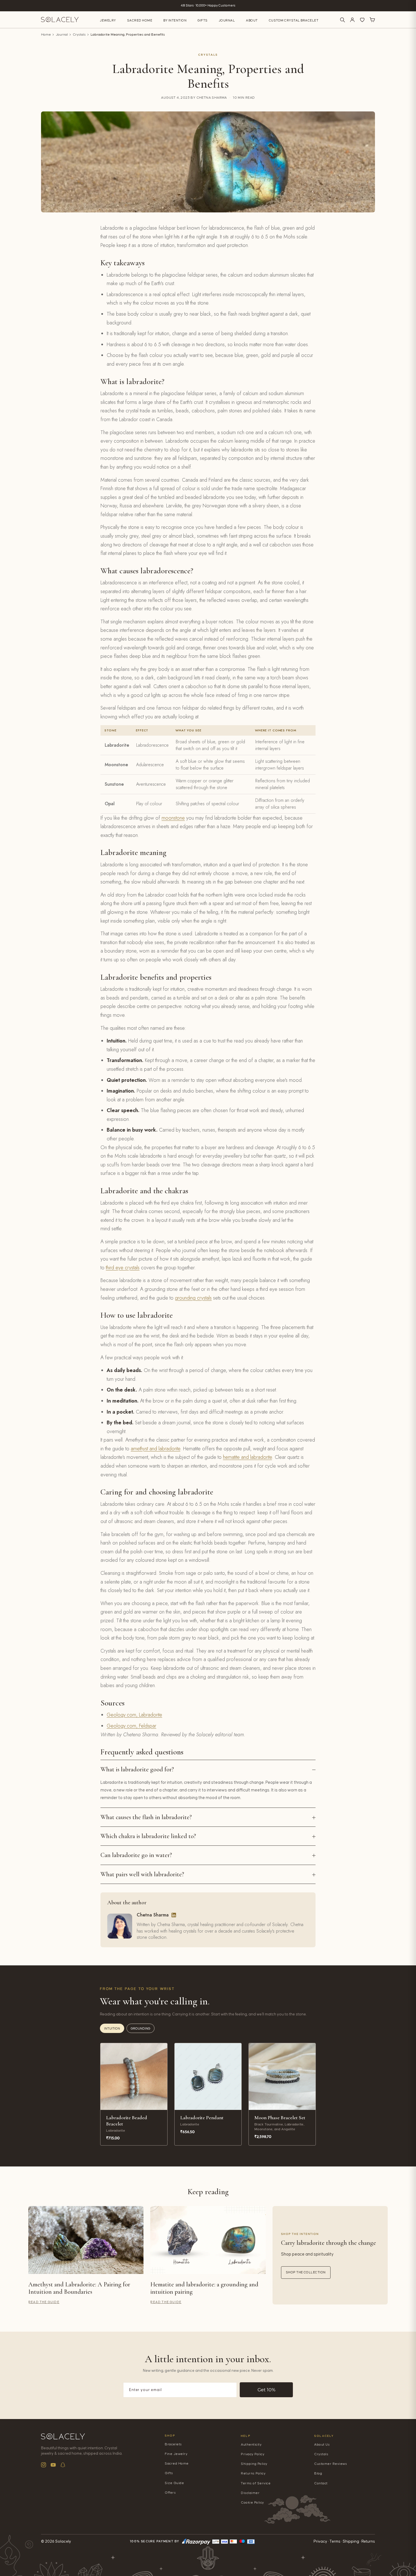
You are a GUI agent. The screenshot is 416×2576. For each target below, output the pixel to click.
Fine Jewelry (176, 2454)
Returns (368, 2541)
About (252, 21)
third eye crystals (123, 1268)
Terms (335, 2541)
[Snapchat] (63, 2465)
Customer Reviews (331, 2464)
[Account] (352, 20)
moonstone (173, 818)
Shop (170, 2436)
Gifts (203, 21)
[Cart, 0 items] (372, 20)
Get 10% (266, 2390)
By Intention (175, 21)
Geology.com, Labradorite (134, 1715)
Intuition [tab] (112, 2029)
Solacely (324, 2436)
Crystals (79, 35)
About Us (322, 2445)
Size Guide (174, 2483)
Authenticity (251, 2445)
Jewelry (108, 21)
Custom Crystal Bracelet (294, 21)
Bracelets (173, 2444)
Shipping (351, 2541)
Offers (170, 2493)
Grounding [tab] (141, 2029)
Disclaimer (250, 2493)
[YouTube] (53, 2465)
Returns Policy (253, 2473)
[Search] (342, 20)
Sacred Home (140, 21)
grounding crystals (193, 1298)
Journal (227, 21)
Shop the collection (306, 2272)
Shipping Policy (254, 2464)
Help (246, 2436)
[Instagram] (44, 2465)
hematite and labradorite (247, 1457)
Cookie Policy (252, 2503)
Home (46, 35)
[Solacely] (60, 20)
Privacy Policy (253, 2454)
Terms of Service (256, 2483)
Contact (321, 2483)
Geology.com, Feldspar (131, 1726)
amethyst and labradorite (156, 1449)
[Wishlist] (362, 20)
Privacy (320, 2541)
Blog (318, 2473)
